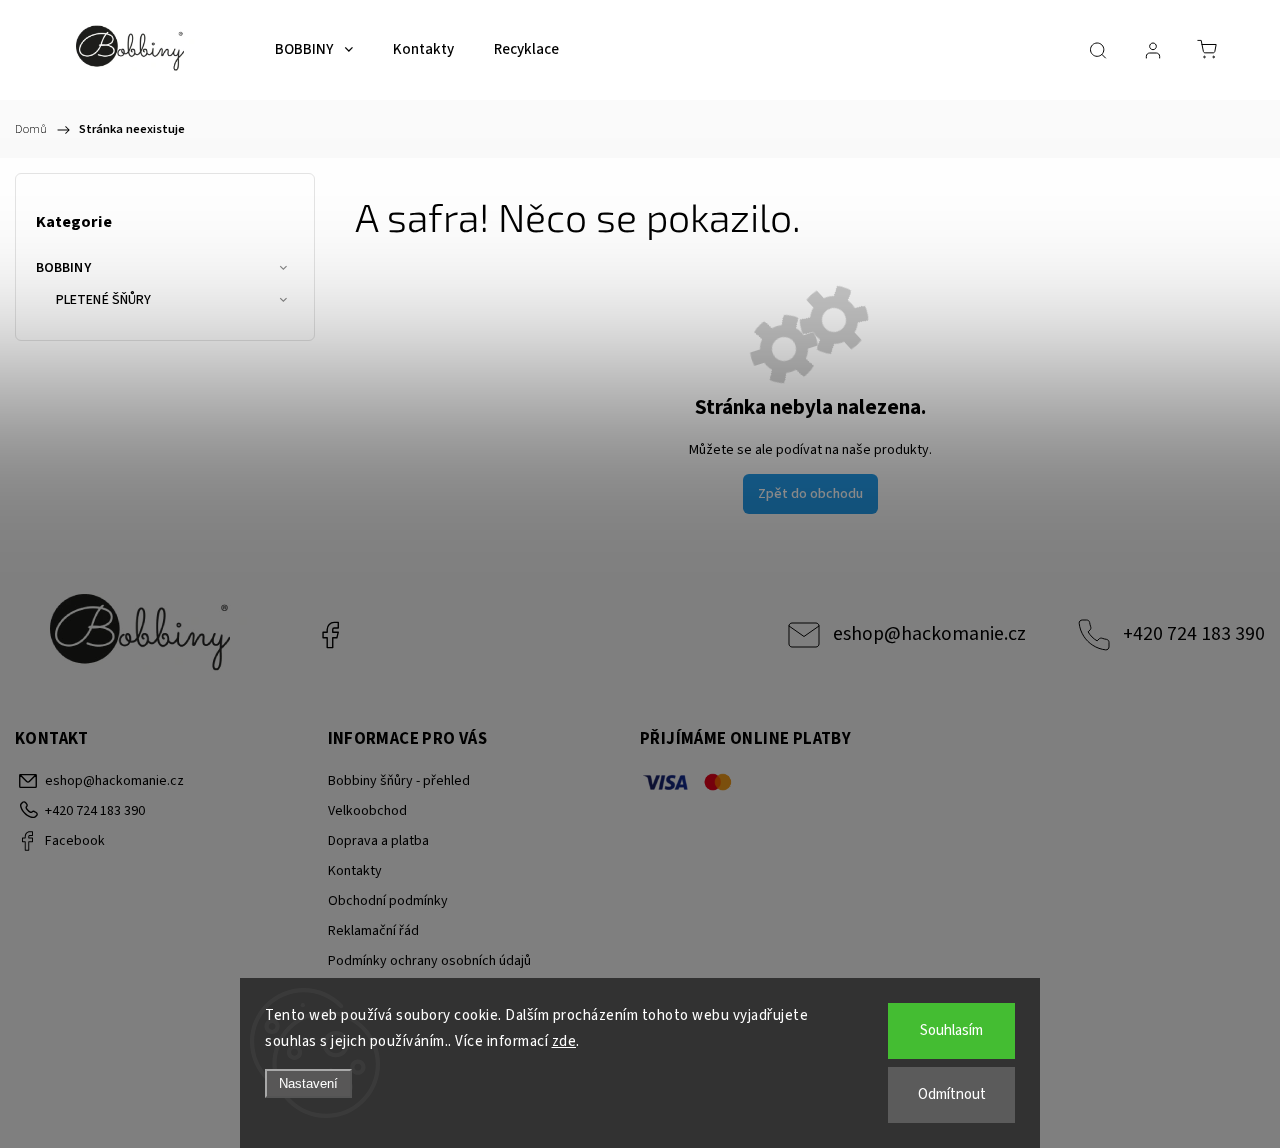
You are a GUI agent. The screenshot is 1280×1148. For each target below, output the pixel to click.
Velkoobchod (367, 811)
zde (564, 1041)
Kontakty (355, 871)
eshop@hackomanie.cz (929, 634)
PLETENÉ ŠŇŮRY (103, 300)
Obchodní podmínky (388, 901)
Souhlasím (951, 1030)
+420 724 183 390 (1194, 634)
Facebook (330, 635)
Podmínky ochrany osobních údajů (429, 961)
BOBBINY (63, 268)
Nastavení (308, 1083)
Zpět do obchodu (810, 494)
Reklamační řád (373, 931)
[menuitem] (314, 50)
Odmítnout (952, 1094)
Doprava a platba (378, 841)
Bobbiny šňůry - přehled (399, 781)
